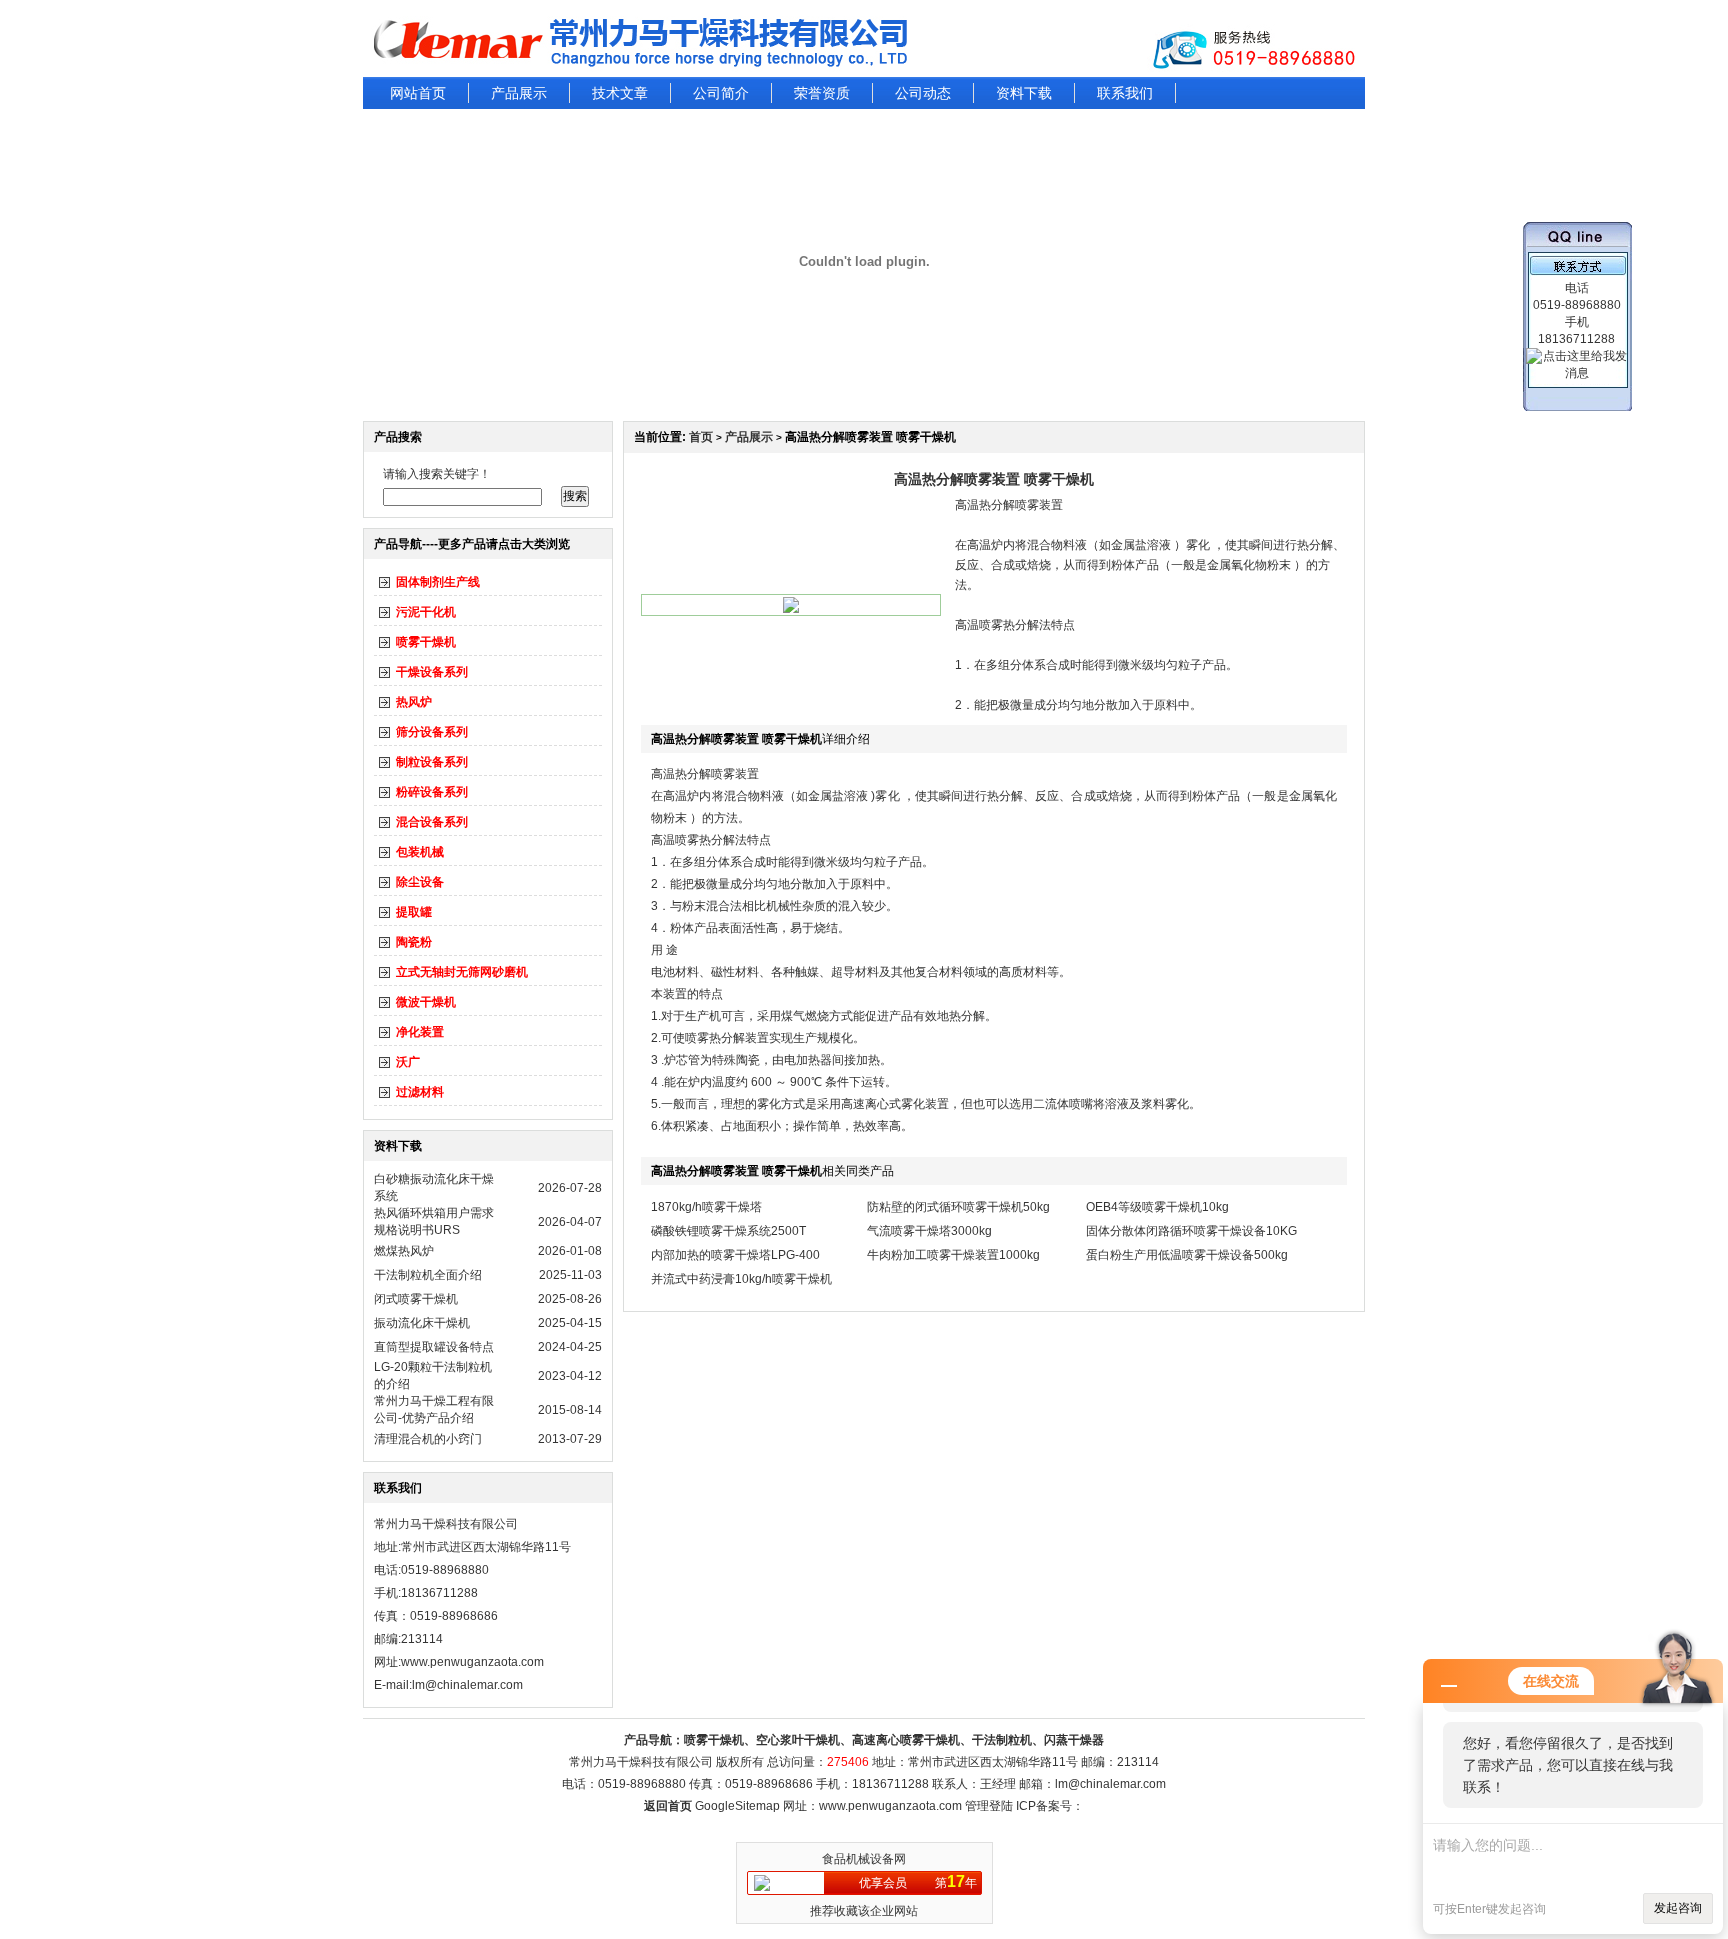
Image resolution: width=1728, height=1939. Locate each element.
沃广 (408, 1062)
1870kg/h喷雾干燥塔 (706, 1207)
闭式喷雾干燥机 (416, 1299)
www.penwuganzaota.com (472, 1662)
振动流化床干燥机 (422, 1323)
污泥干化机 (426, 612)
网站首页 (418, 93)
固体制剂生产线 (438, 582)
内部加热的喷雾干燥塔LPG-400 (735, 1255)
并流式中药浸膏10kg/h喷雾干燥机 (741, 1279)
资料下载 (1024, 93)
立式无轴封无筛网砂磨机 (462, 972)
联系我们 (1125, 93)
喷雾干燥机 (426, 642)
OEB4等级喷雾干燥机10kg (1157, 1207)
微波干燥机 (426, 1002)
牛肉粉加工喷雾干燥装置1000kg (953, 1255)
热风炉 (414, 702)
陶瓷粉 (414, 942)
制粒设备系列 (432, 762)
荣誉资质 (822, 93)
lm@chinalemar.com (1110, 1784)
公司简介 (721, 93)
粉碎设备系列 (432, 792)
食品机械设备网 (864, 1859)
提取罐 (414, 912)
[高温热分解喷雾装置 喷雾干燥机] (791, 609)
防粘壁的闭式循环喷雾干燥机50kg (958, 1207)
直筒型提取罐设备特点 (434, 1347)
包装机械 (420, 852)
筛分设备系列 (432, 732)
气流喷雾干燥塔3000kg (929, 1231)
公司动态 (923, 93)
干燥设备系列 (432, 672)
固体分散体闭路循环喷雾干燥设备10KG (1191, 1231)
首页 (701, 437)
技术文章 (620, 93)
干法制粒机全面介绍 (428, 1275)
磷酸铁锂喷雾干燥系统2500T (728, 1231)
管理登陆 (989, 1806)
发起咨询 (1678, 1908)
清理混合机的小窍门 (428, 1439)
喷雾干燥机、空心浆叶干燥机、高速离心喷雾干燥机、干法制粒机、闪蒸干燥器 (894, 1740)
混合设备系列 (432, 822)
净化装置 (420, 1032)
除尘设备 (420, 882)
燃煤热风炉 (404, 1251)
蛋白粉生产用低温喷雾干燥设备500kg (1187, 1255)
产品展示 (519, 93)
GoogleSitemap (737, 1806)
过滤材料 (420, 1092)
